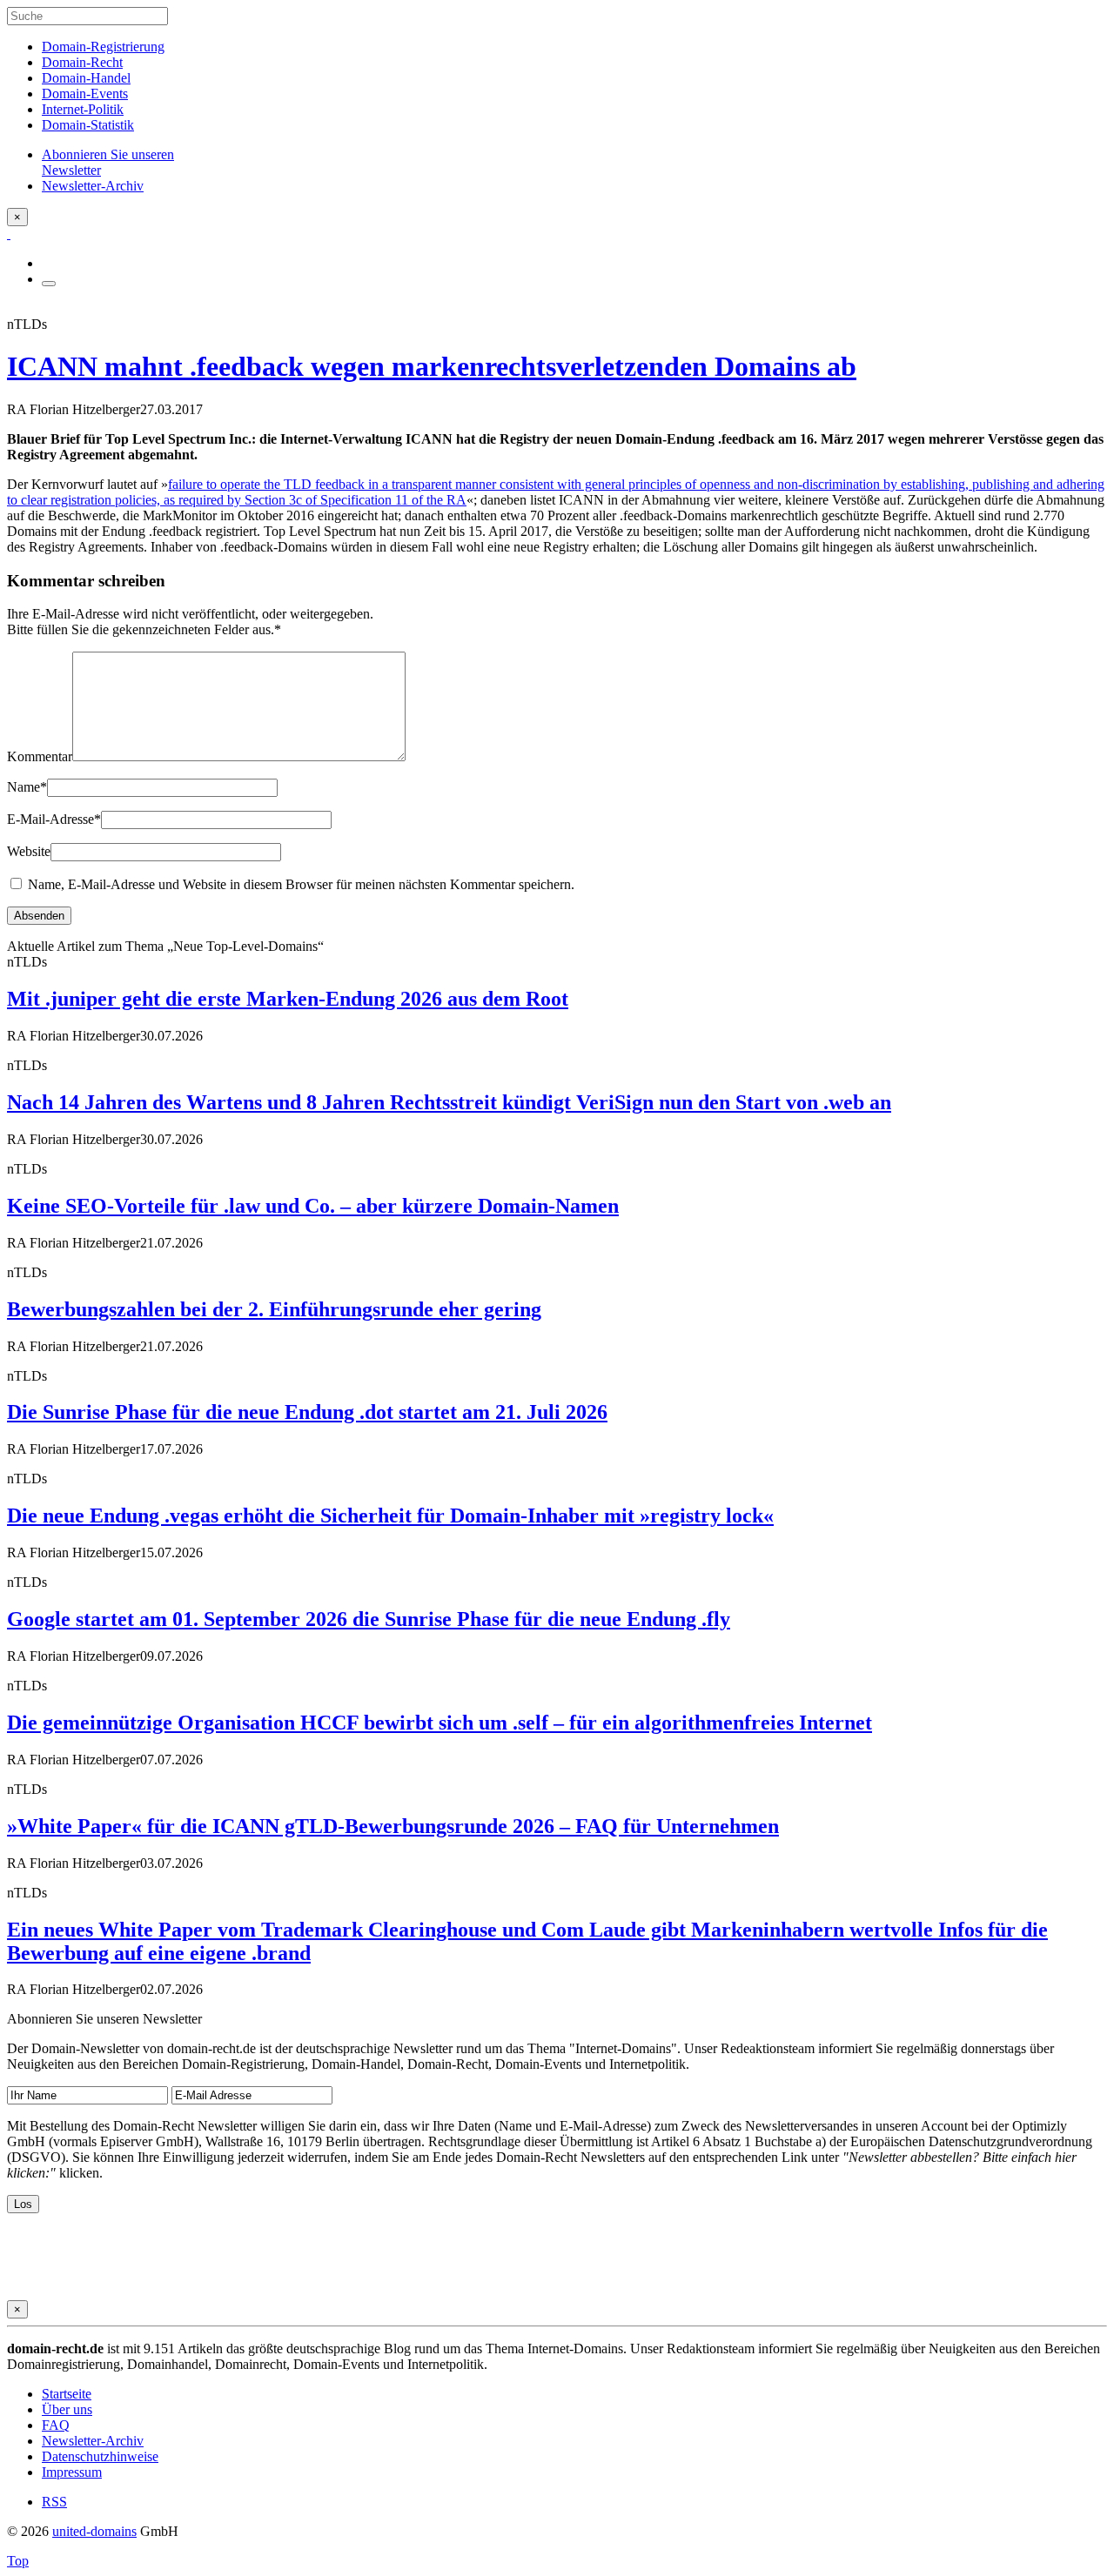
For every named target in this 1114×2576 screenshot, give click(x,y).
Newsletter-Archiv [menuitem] (93, 186)
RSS (54, 2502)
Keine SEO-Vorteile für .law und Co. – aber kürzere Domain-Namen (313, 1206)
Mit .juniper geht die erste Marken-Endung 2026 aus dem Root (288, 999)
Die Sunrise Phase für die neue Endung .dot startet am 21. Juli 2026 (307, 1412)
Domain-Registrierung (103, 47)
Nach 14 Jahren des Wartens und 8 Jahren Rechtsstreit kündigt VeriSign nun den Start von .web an (449, 1102)
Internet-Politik (83, 109)
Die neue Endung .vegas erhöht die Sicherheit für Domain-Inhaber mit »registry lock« (390, 1515)
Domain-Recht (82, 62)
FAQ (56, 2425)
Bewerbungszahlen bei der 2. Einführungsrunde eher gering (274, 1309)
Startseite (67, 2394)
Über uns (67, 2409)
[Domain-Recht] (9, 234)
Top (18, 2561)
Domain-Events (85, 94)
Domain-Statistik (88, 125)
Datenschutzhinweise (100, 2456)
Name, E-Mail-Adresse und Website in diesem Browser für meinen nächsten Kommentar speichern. (301, 884)
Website (29, 851)
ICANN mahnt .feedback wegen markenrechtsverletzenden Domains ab (432, 366)
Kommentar (40, 756)
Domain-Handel (86, 78)
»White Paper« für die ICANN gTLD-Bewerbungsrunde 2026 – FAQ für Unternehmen (393, 1826)
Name (27, 787)
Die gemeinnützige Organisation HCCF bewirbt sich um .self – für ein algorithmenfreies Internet (440, 1723)
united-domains (94, 2531)
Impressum (72, 2472)
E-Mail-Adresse (54, 819)
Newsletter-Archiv (93, 2441)
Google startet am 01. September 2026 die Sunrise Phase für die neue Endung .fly (369, 1619)
